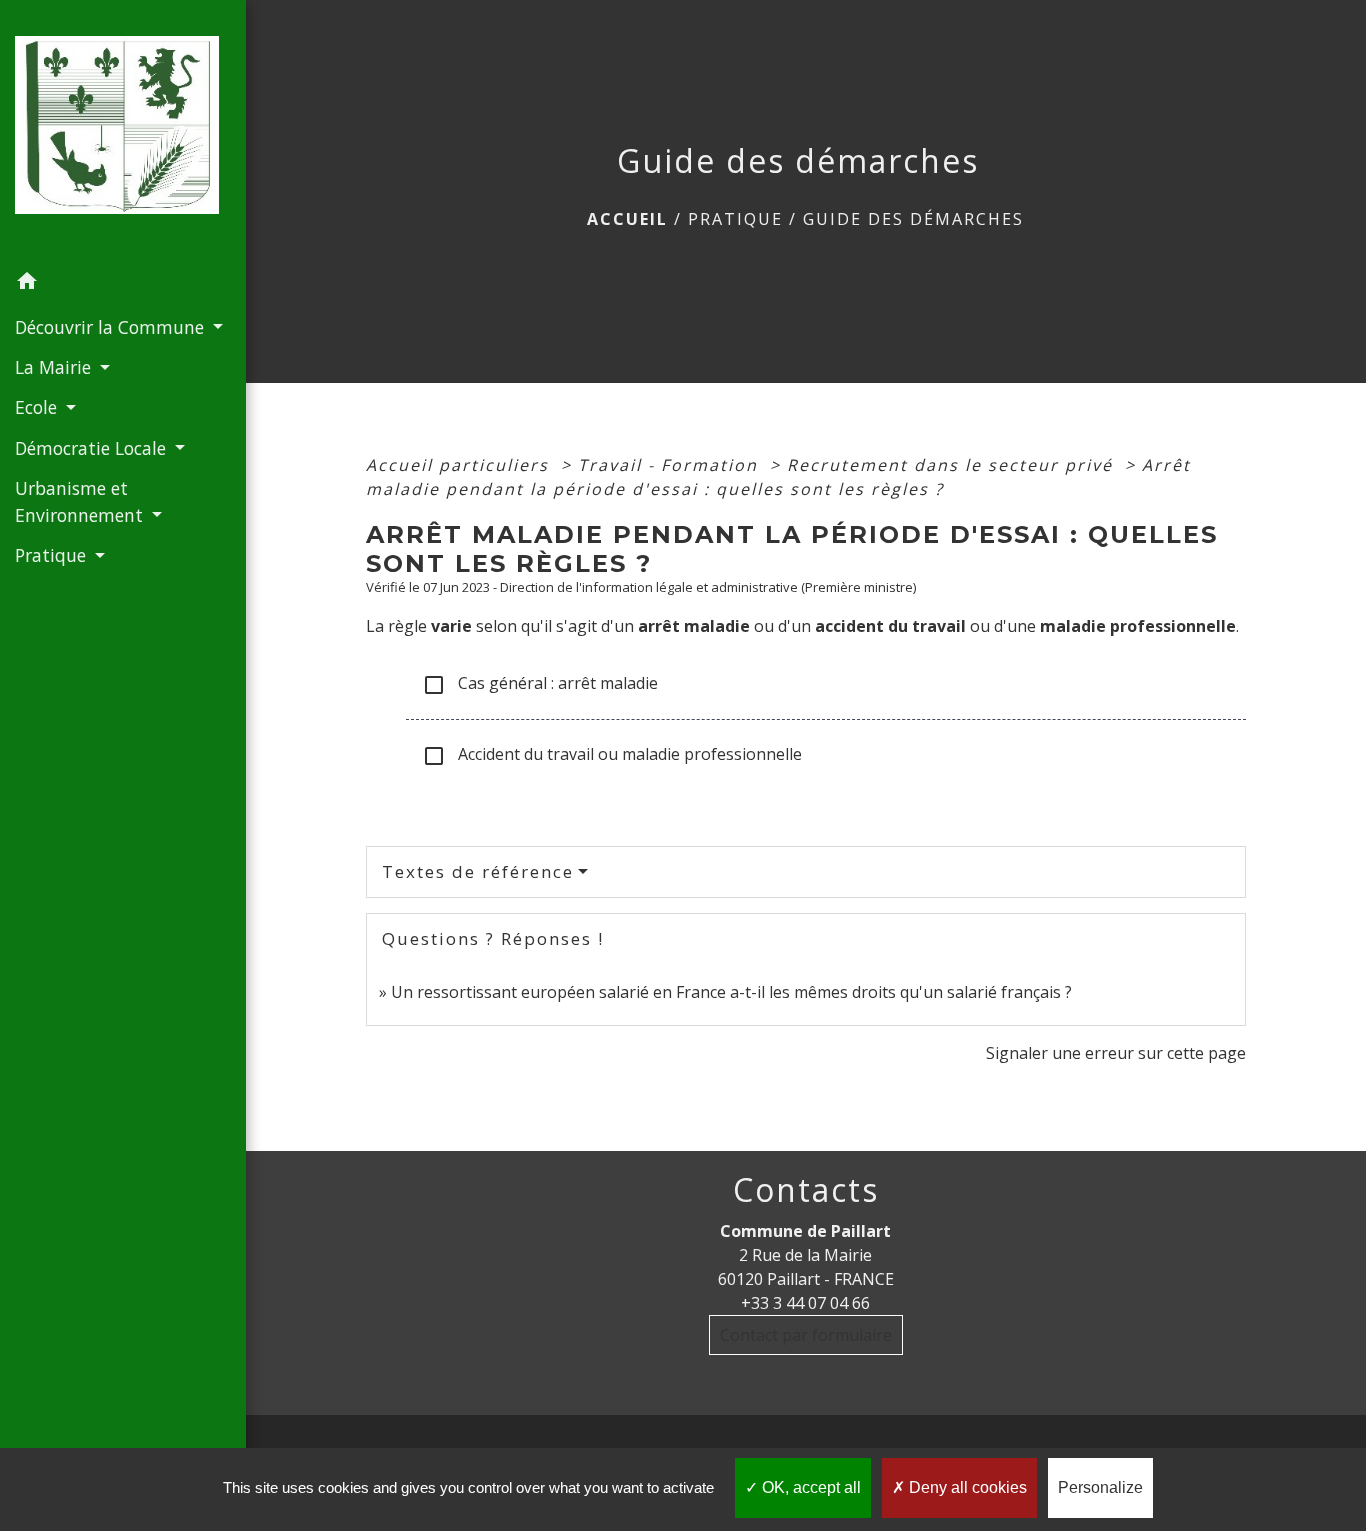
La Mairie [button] (55, 367)
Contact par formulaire (806, 1335)
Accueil (627, 219)
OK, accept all (809, 1487)
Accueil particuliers (460, 465)
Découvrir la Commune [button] (112, 327)
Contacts (806, 1190)
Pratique (735, 219)
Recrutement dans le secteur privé (953, 465)
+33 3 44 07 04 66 (805, 1303)
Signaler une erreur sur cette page (1116, 1053)
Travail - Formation (671, 465)
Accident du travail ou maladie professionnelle (612, 755)
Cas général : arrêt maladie (540, 684)
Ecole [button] (38, 407)
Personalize (1100, 1487)
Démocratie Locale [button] (93, 448)
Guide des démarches (913, 219)
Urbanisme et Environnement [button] (81, 501)
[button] (123, 284)
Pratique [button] (53, 555)
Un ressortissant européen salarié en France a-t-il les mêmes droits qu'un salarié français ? (731, 992)
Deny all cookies (966, 1487)
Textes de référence (478, 871)
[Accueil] (123, 131)
